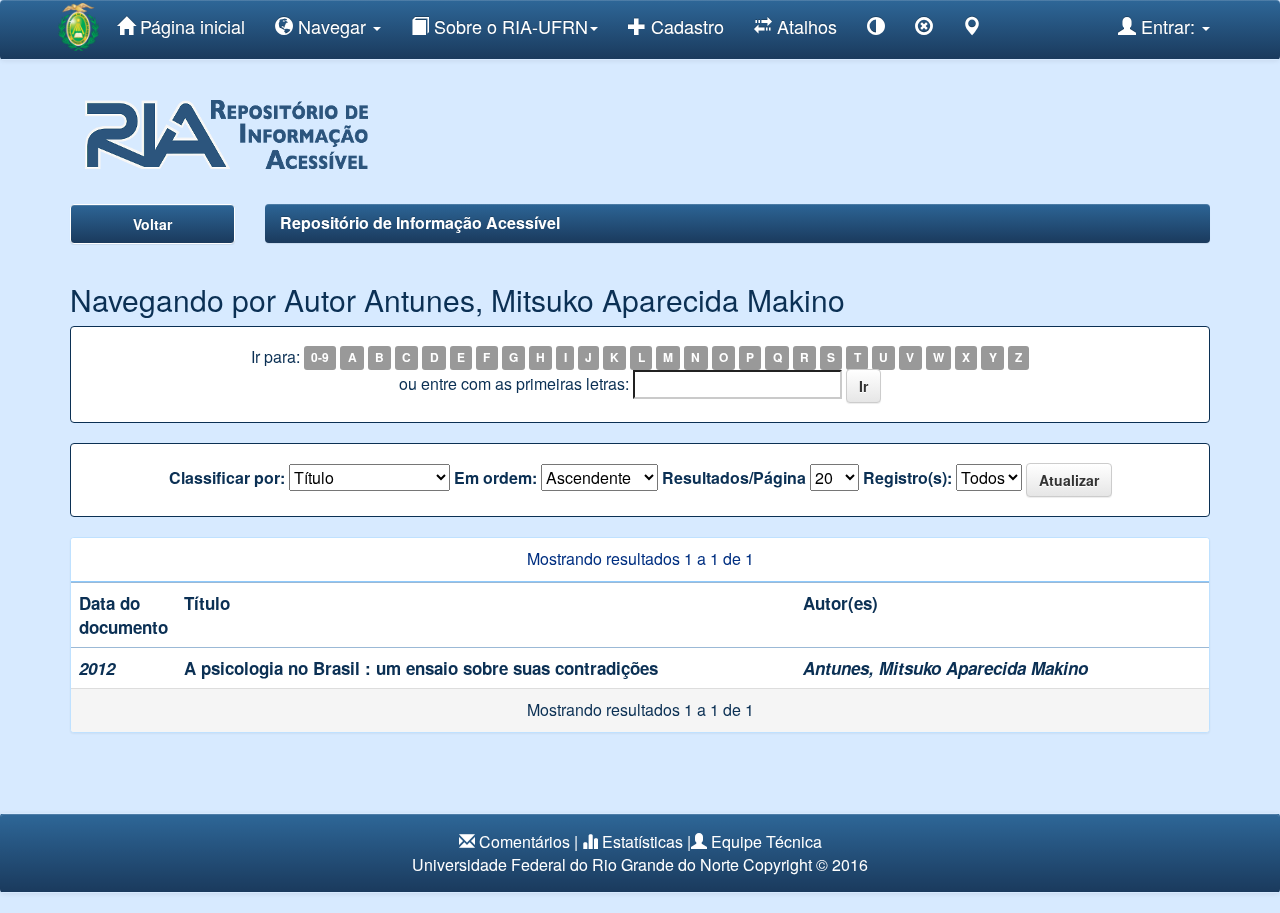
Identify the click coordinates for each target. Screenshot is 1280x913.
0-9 (320, 358)
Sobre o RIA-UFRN (508, 26)
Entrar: (1168, 26)
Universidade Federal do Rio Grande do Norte (575, 864)
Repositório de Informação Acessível (420, 222)
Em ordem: (495, 478)
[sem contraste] (924, 29)
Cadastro (685, 26)
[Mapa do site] (972, 29)
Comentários (524, 841)
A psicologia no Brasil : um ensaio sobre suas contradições (421, 668)
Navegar (332, 26)
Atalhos (804, 26)
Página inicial (190, 26)
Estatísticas (642, 841)
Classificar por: (227, 478)
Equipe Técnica (766, 841)
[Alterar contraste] (876, 29)
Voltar (152, 224)
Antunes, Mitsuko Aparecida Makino (945, 668)
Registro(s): (907, 478)
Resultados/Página (734, 478)
